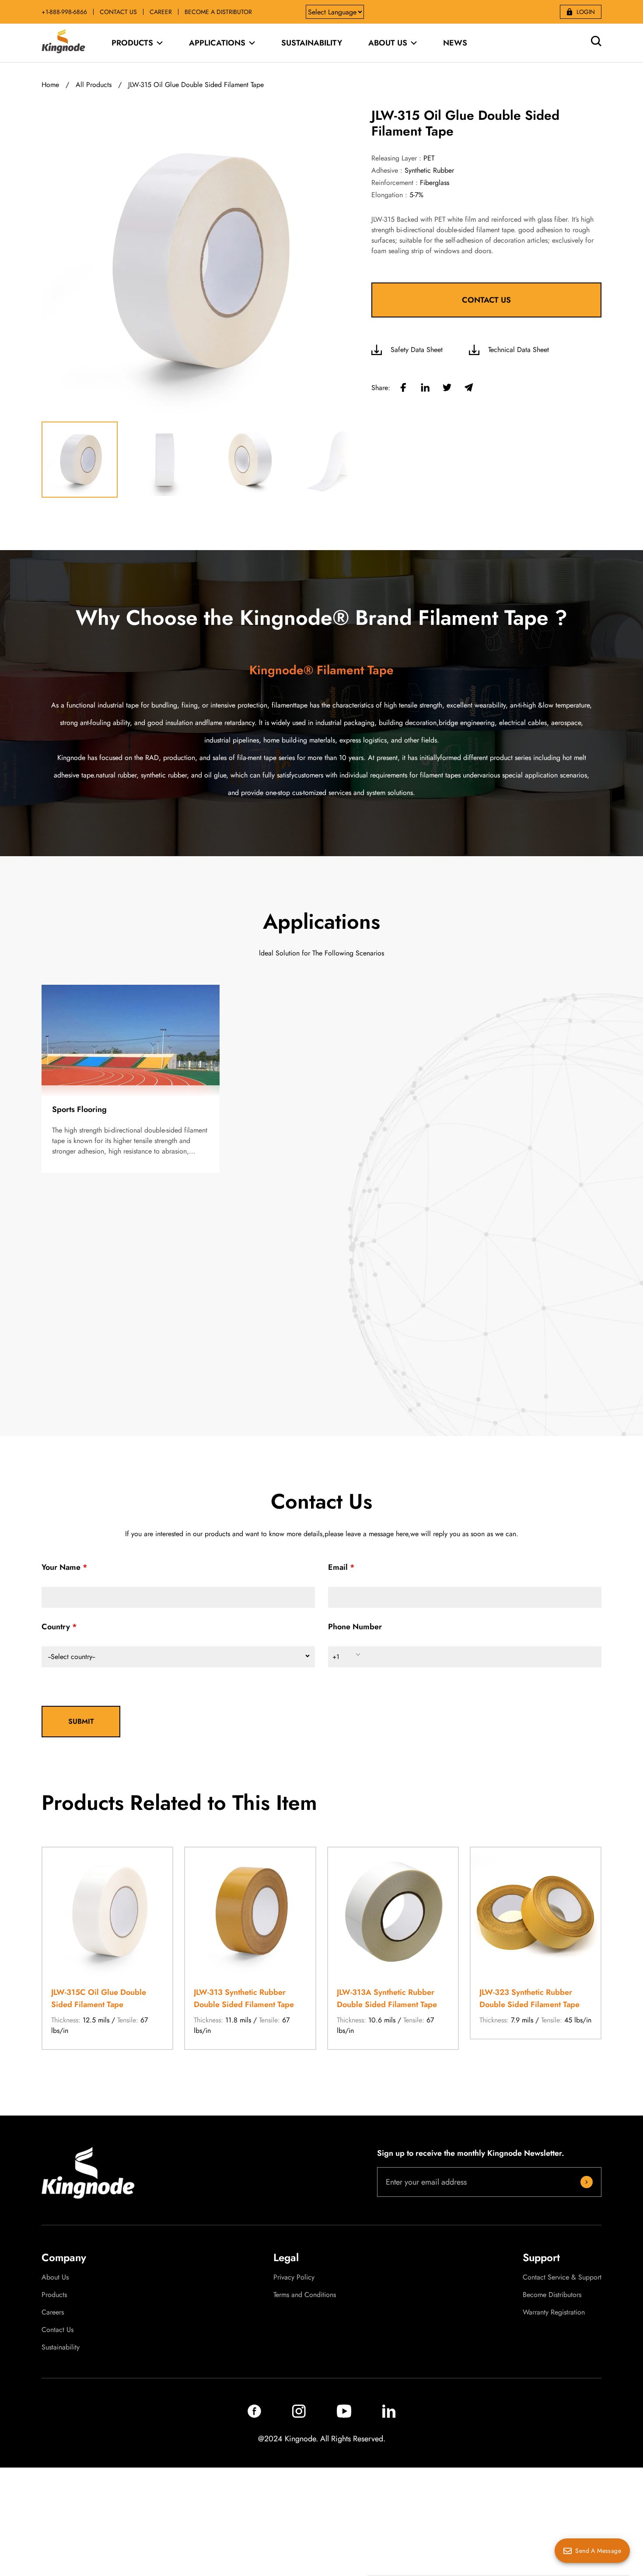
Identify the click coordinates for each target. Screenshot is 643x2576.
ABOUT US (388, 43)
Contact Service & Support (562, 2277)
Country (56, 1627)
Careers (53, 2312)
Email (338, 1567)
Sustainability (61, 2347)
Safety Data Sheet (417, 350)
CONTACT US (118, 12)
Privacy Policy (294, 2277)
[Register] (587, 2182)
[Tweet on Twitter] (447, 388)
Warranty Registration (554, 2312)
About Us (55, 2277)
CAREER (161, 12)
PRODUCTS (132, 43)
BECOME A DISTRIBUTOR (218, 12)
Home (50, 85)
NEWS (455, 43)
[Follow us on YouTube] (344, 2415)
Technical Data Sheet (519, 350)
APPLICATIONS (217, 43)
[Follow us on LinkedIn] (389, 2415)
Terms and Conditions (305, 2295)
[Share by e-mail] (469, 388)
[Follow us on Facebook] (254, 2415)
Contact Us (58, 2330)
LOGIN (586, 12)
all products (94, 85)
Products (54, 2295)
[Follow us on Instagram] (299, 2415)
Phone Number (355, 1627)
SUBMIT (81, 1721)
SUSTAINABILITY (312, 43)
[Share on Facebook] (403, 388)
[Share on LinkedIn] (425, 388)
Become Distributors (552, 2295)
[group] (107, 1948)
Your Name (61, 1567)
